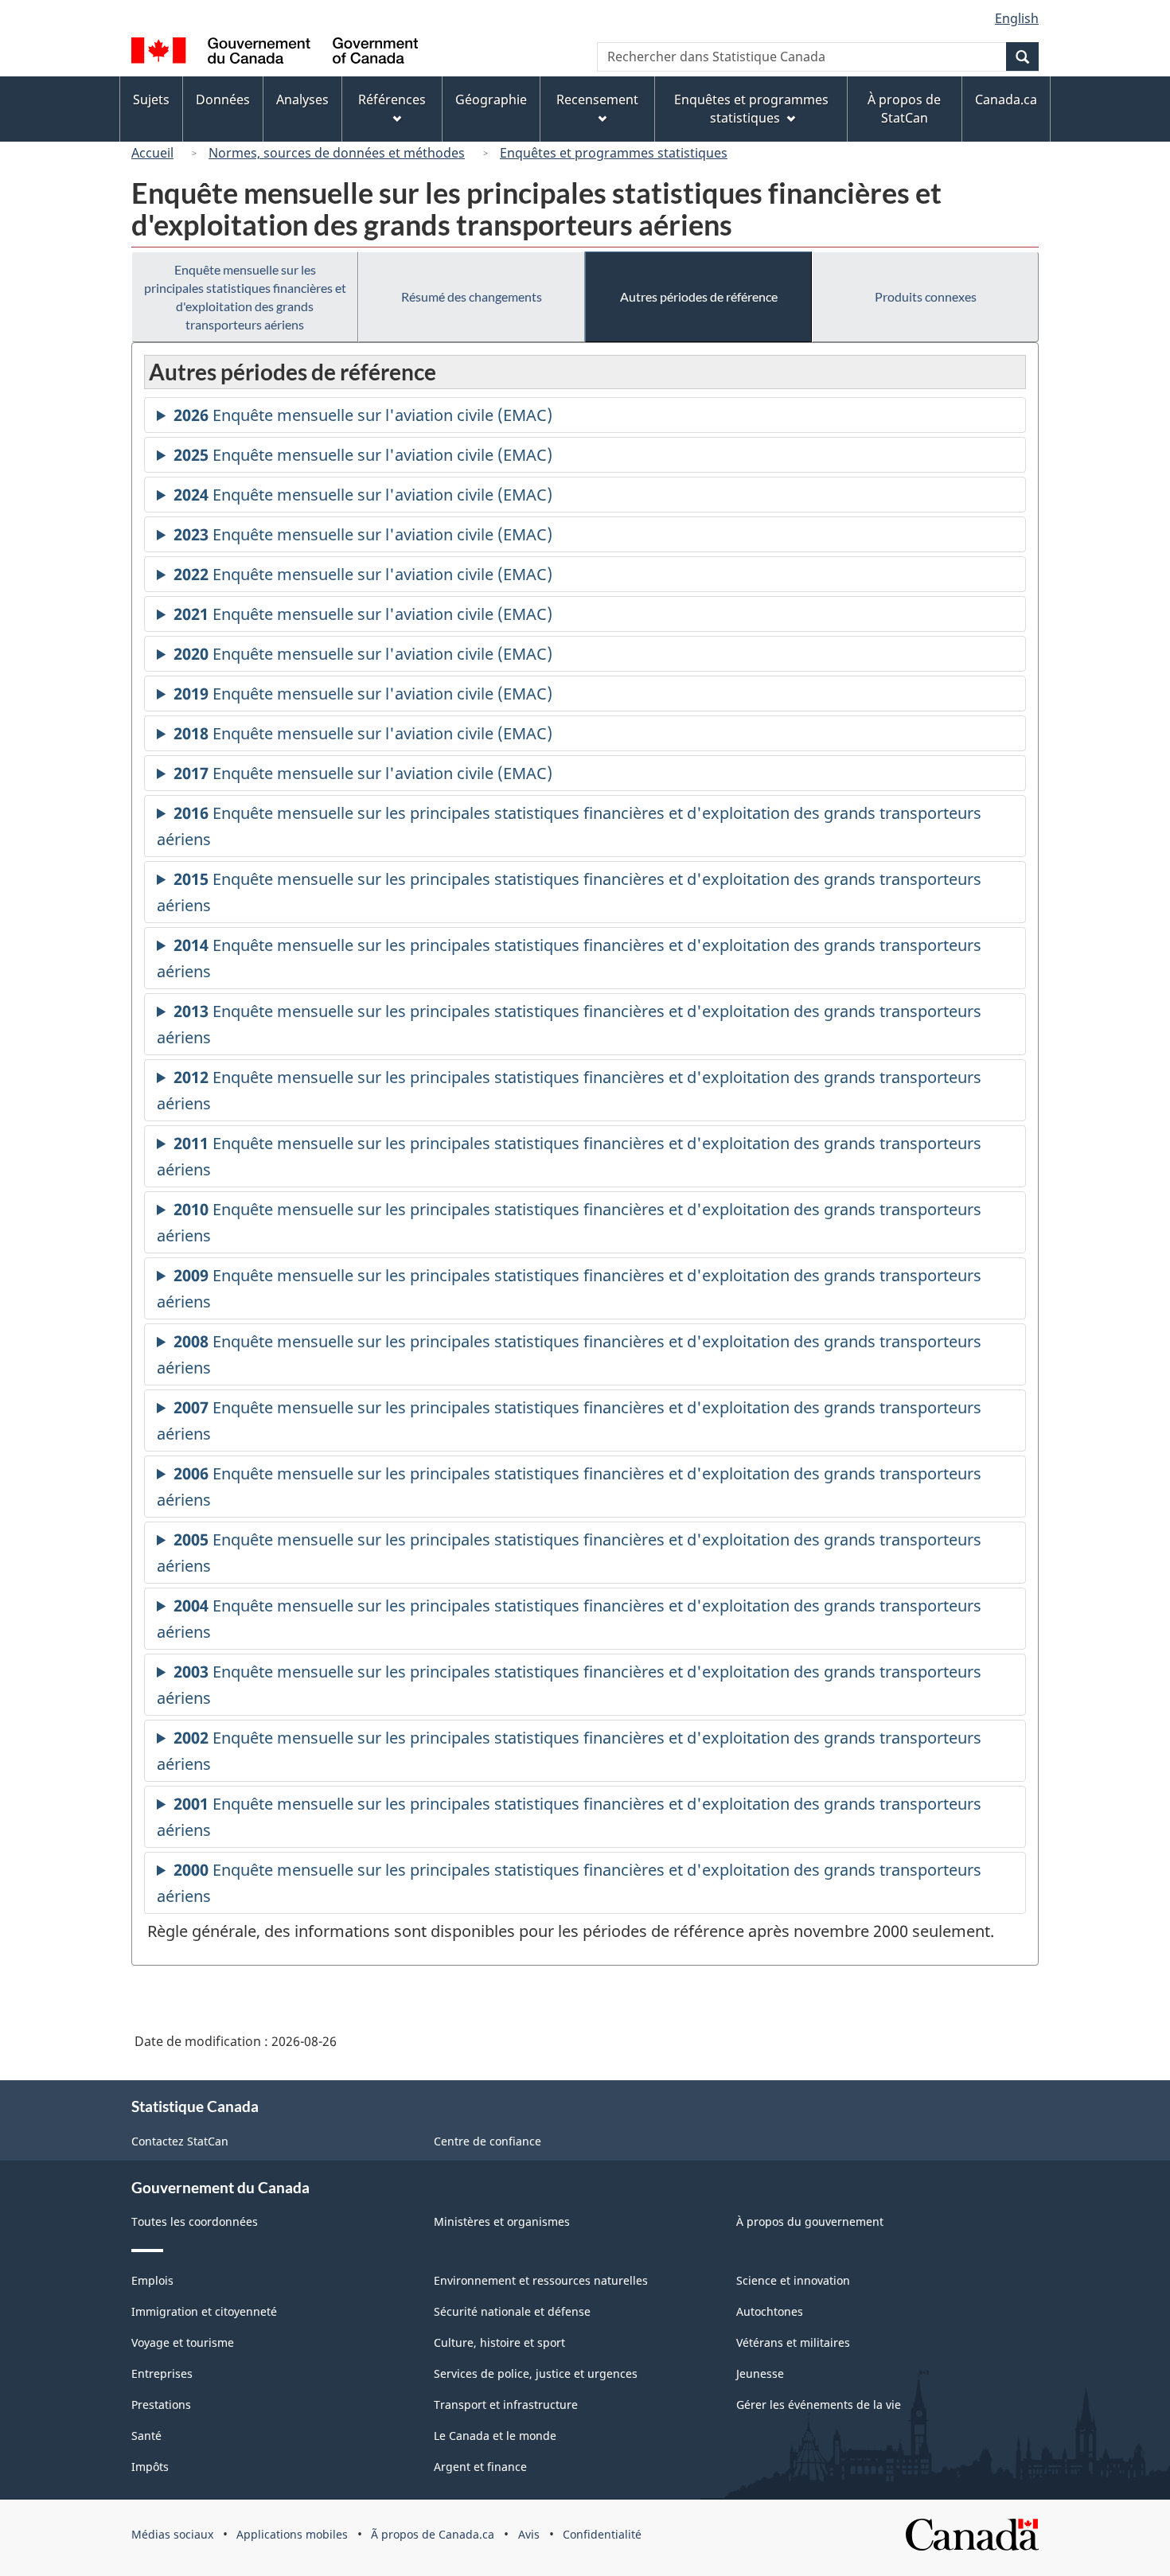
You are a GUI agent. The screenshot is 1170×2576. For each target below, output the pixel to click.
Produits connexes (926, 296)
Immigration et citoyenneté (204, 2311)
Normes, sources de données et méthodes (337, 153)
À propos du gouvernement (810, 2221)
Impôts (150, 2467)
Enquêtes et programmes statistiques (614, 153)
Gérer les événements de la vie (819, 2405)
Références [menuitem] (392, 99)
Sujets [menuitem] (151, 99)
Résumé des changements (472, 296)
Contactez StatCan (180, 2141)
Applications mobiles (292, 2534)
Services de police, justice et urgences (536, 2373)
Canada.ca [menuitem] (1006, 99)
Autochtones (770, 2311)
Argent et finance (480, 2467)
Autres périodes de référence (699, 296)
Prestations (161, 2405)
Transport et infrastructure (506, 2405)
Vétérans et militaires (793, 2342)
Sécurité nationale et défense (512, 2311)
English (1017, 18)
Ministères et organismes (502, 2221)
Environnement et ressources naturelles (541, 2280)
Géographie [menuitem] (491, 99)
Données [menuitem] (223, 99)
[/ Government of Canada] (275, 53)
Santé (146, 2436)
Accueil (152, 153)
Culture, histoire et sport (499, 2342)
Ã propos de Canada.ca (433, 2534)
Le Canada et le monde (495, 2436)
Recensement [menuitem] (597, 99)
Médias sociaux (172, 2534)
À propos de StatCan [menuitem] (904, 109)
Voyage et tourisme (183, 2342)
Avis (529, 2534)
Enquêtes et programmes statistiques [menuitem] (751, 109)
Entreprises (162, 2373)
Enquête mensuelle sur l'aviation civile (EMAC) (363, 419)
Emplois (152, 2280)
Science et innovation (793, 2280)
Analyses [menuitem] (302, 99)
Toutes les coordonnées (195, 2221)
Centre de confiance (487, 2141)
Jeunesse (760, 2373)
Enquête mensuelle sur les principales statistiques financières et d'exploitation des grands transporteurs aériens (245, 297)
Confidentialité (602, 2534)
